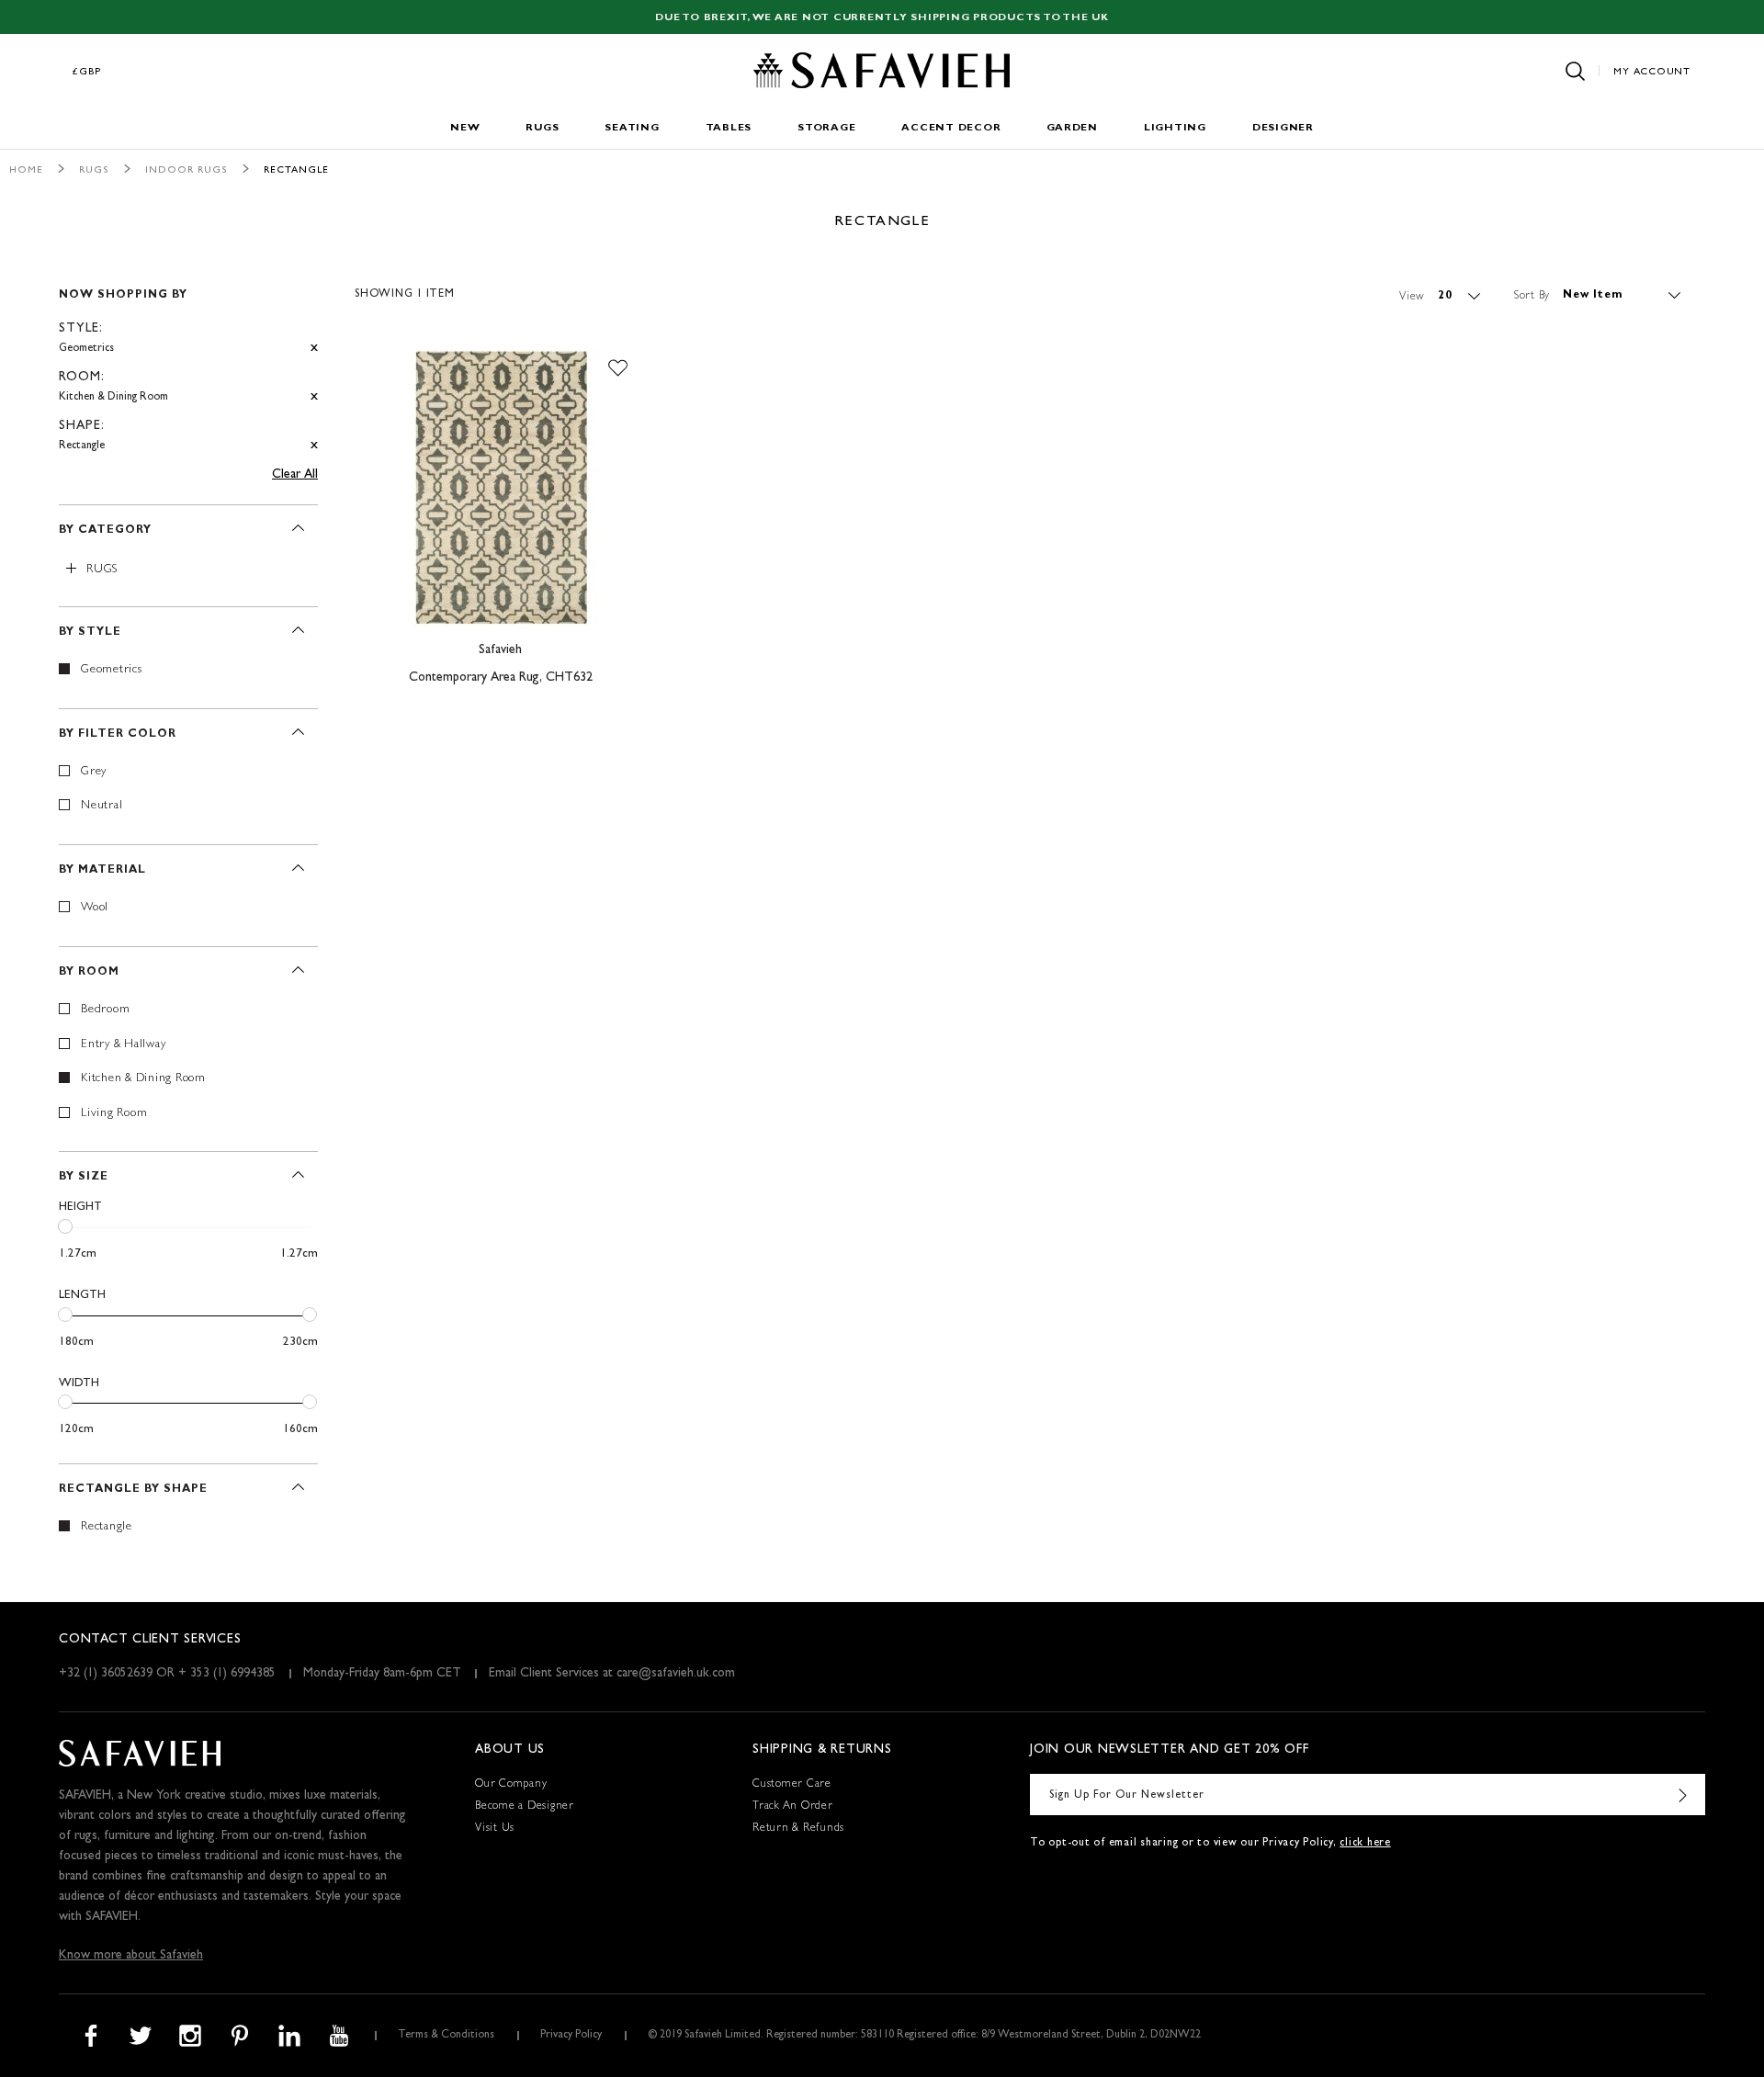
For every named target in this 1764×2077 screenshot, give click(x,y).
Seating (632, 128)
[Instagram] (190, 2036)
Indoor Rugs (187, 170)
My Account (1652, 72)
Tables (729, 128)
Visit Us (495, 1829)
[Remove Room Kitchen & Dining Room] (314, 397)
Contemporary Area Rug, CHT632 (501, 678)
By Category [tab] (105, 531)
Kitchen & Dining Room (143, 1079)
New (465, 128)
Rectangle (107, 1527)
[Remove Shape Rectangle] (314, 446)
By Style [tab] (90, 633)
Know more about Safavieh (131, 1956)
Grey (94, 772)
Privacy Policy (571, 2036)
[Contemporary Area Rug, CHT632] (501, 488)
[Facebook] (91, 2036)
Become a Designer (525, 1807)
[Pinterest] (240, 2036)
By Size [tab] (84, 1178)
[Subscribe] (1682, 1795)
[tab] (188, 362)
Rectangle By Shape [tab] (133, 1490)
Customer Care (792, 1785)
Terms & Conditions (446, 2036)
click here (1365, 1844)
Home (26, 170)
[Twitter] (141, 2036)
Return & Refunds (798, 1829)
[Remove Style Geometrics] (314, 349)
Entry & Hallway (123, 1045)
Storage (826, 128)
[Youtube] (339, 2036)
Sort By (1532, 296)
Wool (95, 908)
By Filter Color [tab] (118, 735)
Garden (1072, 128)
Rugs (542, 128)
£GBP (87, 72)
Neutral (102, 806)
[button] (618, 368)
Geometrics (112, 670)
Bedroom (105, 1010)
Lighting (1175, 128)
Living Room (114, 1114)
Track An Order (793, 1807)
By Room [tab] (89, 973)
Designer (1283, 128)
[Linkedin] (289, 2036)
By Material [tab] (102, 871)
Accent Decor (951, 128)
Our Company (511, 1785)
